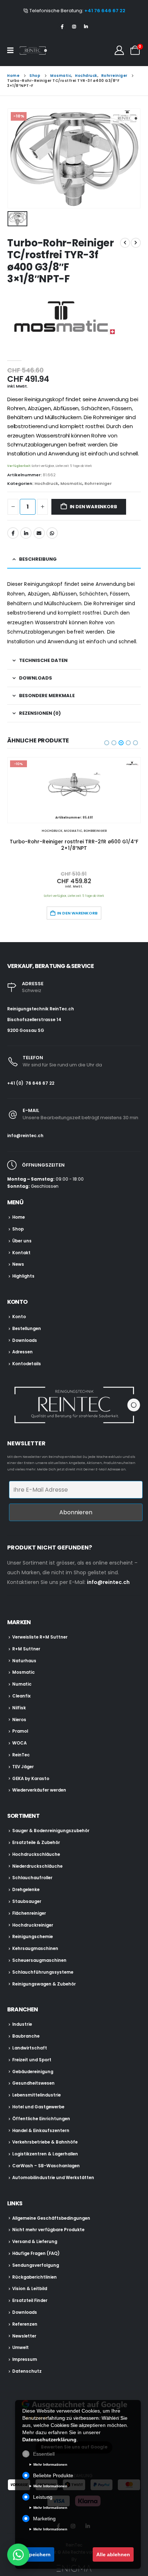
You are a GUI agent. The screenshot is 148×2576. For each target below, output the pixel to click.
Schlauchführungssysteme (43, 1972)
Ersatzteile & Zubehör (36, 1843)
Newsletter (24, 2336)
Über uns (22, 1241)
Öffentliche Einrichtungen (41, 2119)
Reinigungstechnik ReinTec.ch (41, 1009)
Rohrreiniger (98, 483)
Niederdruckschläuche (37, 1866)
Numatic (22, 1684)
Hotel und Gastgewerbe (38, 2107)
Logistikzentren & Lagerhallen (45, 2154)
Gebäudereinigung (33, 2072)
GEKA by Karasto (31, 1779)
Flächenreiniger (29, 1913)
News (18, 1264)
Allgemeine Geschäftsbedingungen (51, 2218)
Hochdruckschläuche (36, 1854)
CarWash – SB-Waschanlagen (46, 2166)
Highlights (23, 1276)
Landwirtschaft (30, 2048)
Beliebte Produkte (53, 2475)
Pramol (20, 1731)
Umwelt (20, 2348)
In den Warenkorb (93, 507)
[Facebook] (62, 27)
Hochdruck (46, 483)
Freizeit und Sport (32, 2060)
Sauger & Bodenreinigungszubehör (51, 1831)
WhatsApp (52, 533)
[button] (106, 741)
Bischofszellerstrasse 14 (34, 1020)
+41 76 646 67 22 (105, 11)
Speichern (38, 2554)
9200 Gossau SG (26, 1030)
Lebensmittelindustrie (36, 2095)
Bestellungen (27, 1329)
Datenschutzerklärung (49, 2440)
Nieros (19, 1720)
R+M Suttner (26, 1649)
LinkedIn (26, 533)
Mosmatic (71, 483)
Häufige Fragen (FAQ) (36, 2253)
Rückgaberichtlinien (34, 2277)
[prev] (125, 243)
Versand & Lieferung (35, 2242)
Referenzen (25, 2324)
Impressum (25, 2359)
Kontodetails (27, 1364)
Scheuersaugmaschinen (39, 1960)
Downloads (25, 1340)
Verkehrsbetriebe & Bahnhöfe (45, 2142)
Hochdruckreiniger (33, 1925)
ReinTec (21, 1755)
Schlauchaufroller (32, 1878)
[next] (136, 243)
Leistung (43, 2497)
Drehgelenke (26, 1890)
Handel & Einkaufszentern (41, 2131)
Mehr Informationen (50, 2464)
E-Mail (39, 533)
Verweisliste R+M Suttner (40, 1637)
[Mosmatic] (61, 319)
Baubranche (26, 2036)
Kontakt (21, 1253)
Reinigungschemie (33, 1937)
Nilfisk (19, 1708)
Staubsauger (27, 1901)
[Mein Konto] (119, 50)
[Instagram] (74, 27)
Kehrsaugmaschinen (35, 1949)
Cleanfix (21, 1696)
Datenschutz (27, 2371)
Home (18, 1217)
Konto (19, 1317)
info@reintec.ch (25, 1136)
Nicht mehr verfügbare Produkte (48, 2230)
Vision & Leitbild (30, 2289)
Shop (18, 1229)
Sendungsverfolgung (36, 2265)
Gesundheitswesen (33, 2083)
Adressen (22, 1352)
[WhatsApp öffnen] (18, 2554)
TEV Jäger (23, 1767)
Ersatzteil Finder (30, 2301)
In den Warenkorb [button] (77, 913)
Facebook (13, 533)
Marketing (44, 2519)
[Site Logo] (33, 50)
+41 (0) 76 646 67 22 (31, 1083)
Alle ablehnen (113, 2554)
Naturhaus (24, 1661)
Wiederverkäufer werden (39, 1790)
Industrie (22, 2024)
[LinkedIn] (86, 27)
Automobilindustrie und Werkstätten (53, 2178)
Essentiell (44, 2454)
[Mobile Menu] (13, 50)
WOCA (19, 1743)
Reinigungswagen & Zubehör (44, 1984)
